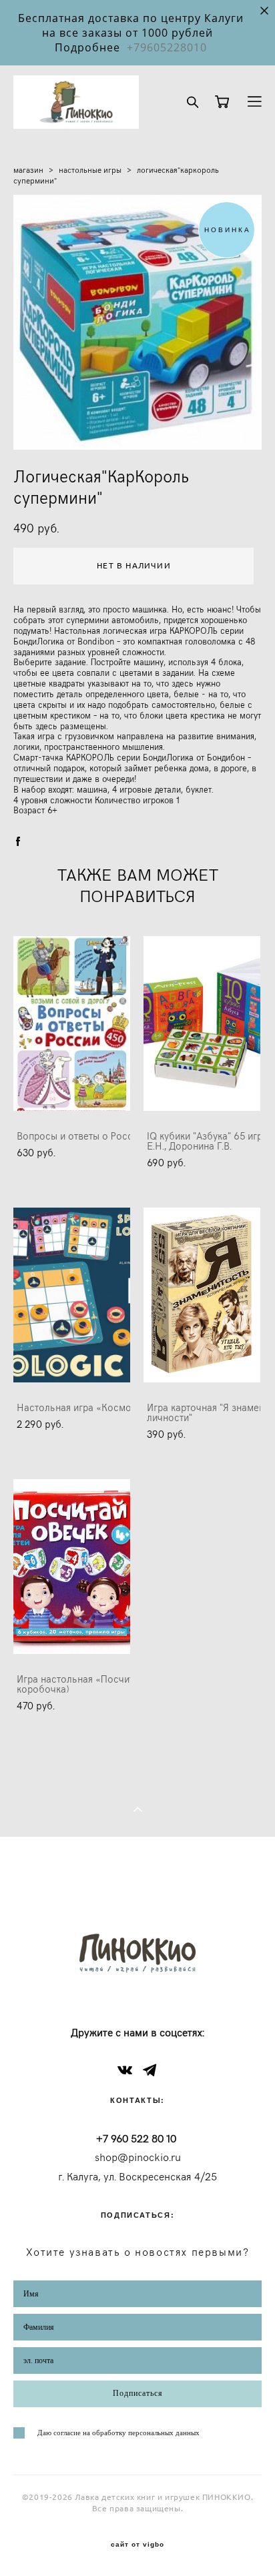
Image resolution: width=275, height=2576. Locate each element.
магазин (28, 169)
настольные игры (90, 169)
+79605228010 (167, 47)
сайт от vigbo (137, 2545)
